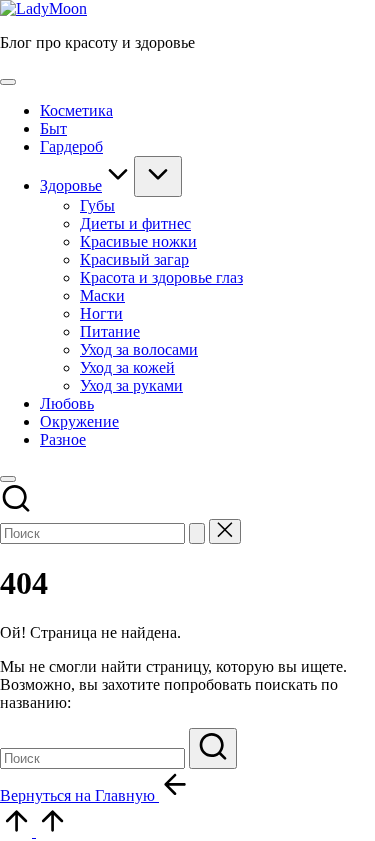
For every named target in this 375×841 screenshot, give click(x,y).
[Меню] (8, 82)
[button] (197, 533)
